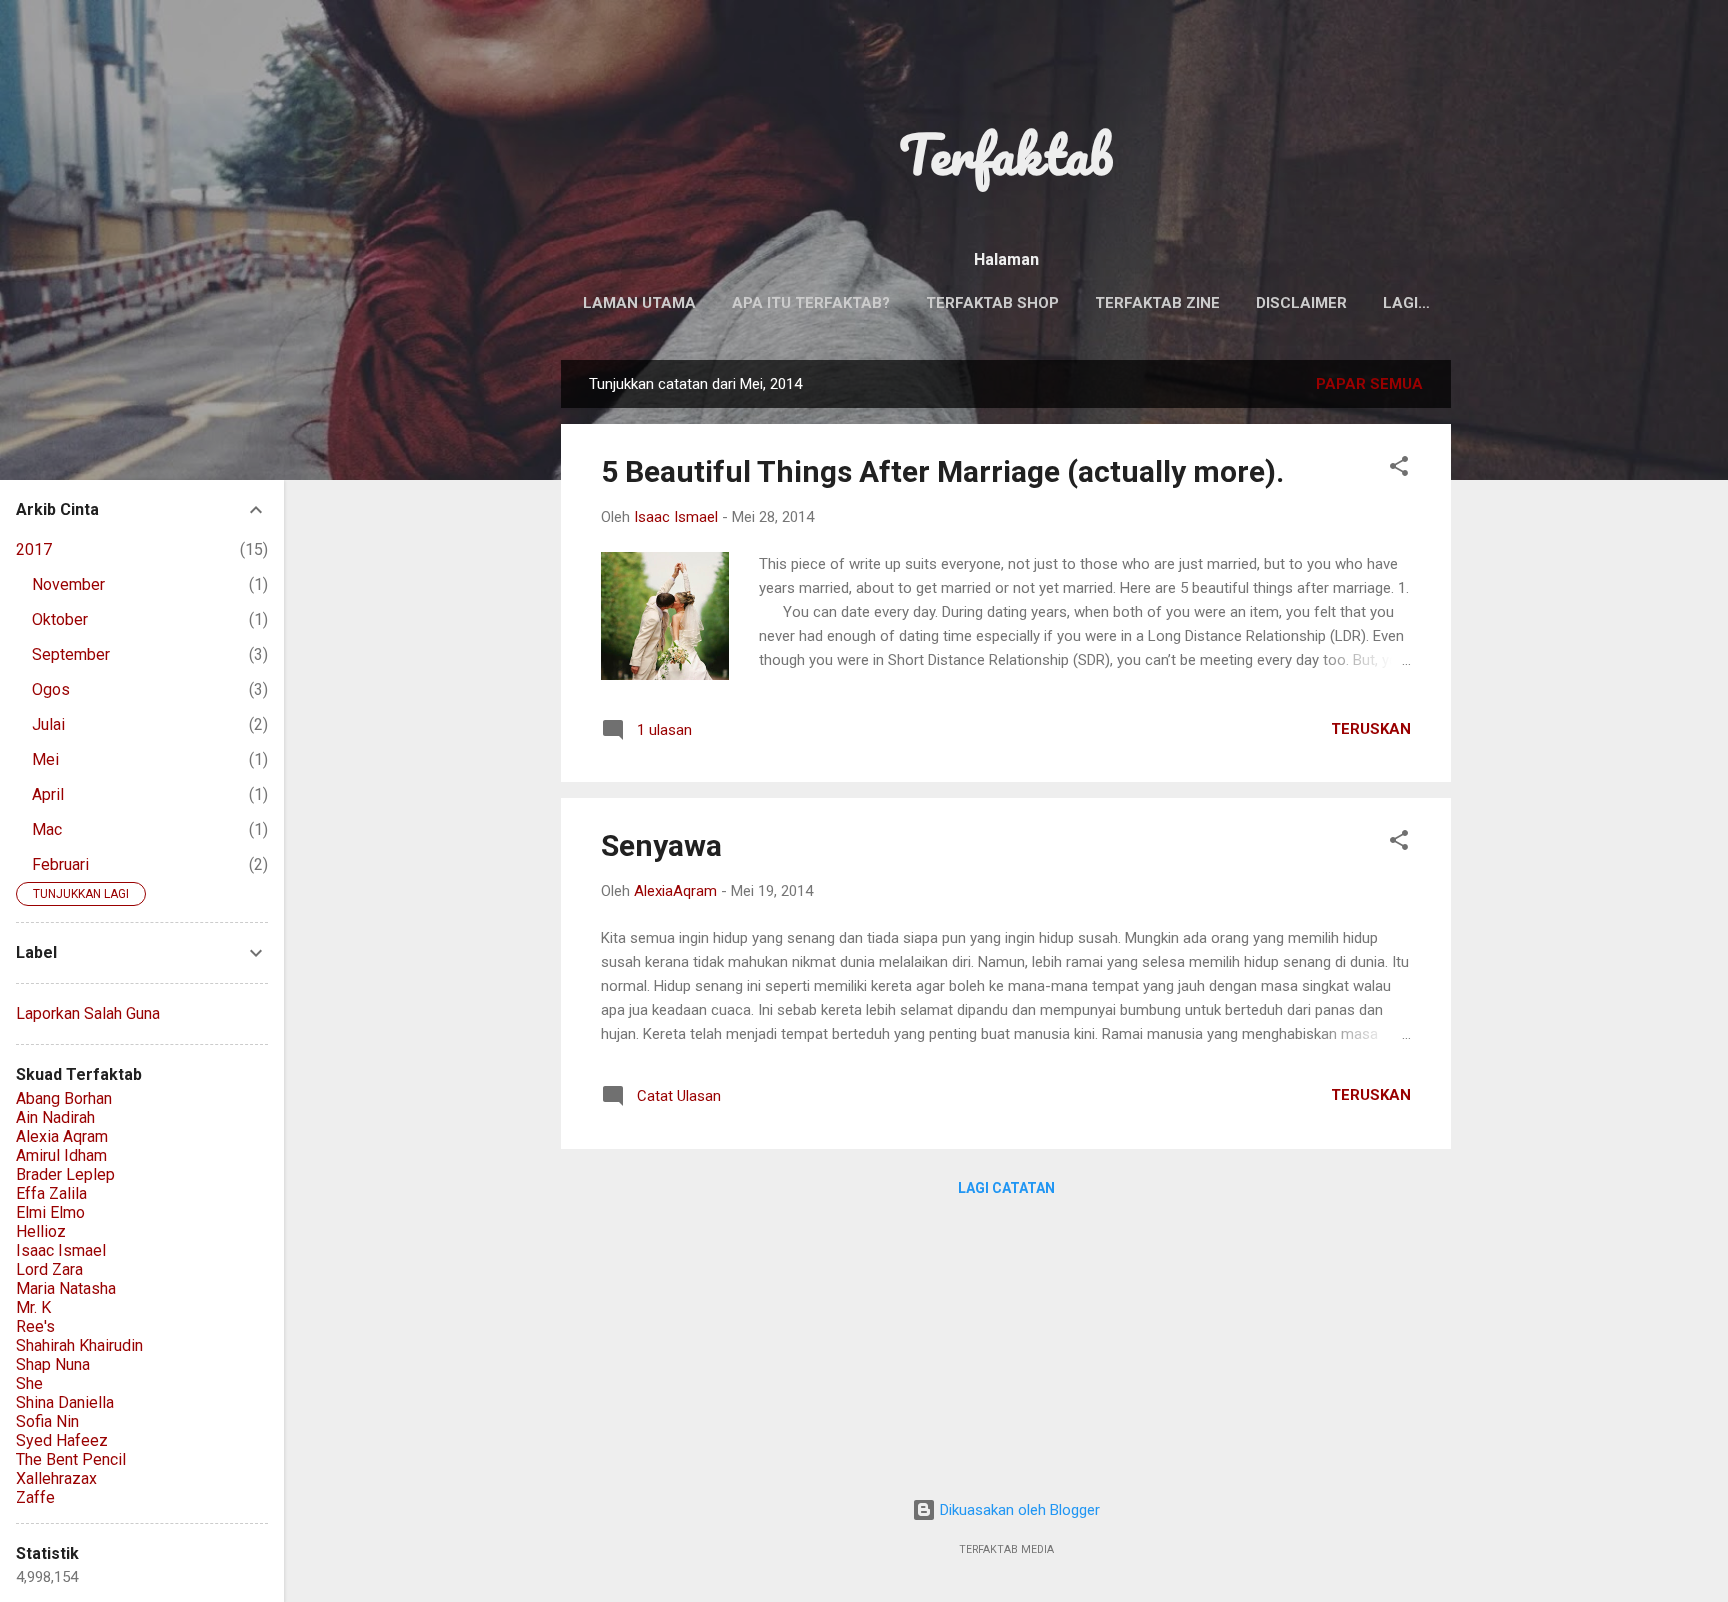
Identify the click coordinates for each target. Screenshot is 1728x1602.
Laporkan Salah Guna (88, 1013)
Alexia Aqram (62, 1136)
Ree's (35, 1326)
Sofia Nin (47, 1421)
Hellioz (41, 1231)
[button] (1399, 469)
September (71, 654)
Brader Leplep (65, 1174)
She (29, 1383)
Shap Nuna (53, 1364)
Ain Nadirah (55, 1117)
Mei (45, 759)
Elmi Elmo (50, 1212)
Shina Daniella (65, 1402)
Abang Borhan (64, 1098)
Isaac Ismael (61, 1250)
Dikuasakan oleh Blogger (1018, 1510)
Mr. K (33, 1307)
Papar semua (1369, 384)
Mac (47, 829)
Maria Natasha (66, 1288)
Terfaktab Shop (992, 303)
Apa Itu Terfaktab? (811, 303)
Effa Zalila (51, 1193)
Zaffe (35, 1497)
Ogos (51, 689)
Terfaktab (1006, 154)
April (48, 794)
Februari (60, 864)
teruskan (1371, 729)
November (68, 584)
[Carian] (1439, 54)
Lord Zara (49, 1269)
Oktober (60, 619)
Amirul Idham (61, 1155)
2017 (34, 549)
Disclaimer (1301, 303)
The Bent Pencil (71, 1459)
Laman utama (639, 303)
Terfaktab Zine (1157, 303)
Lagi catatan (1006, 1188)
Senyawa (661, 845)
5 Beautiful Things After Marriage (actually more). (942, 471)
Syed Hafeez (62, 1440)
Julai (48, 724)
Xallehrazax (56, 1478)
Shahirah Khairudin (79, 1345)
